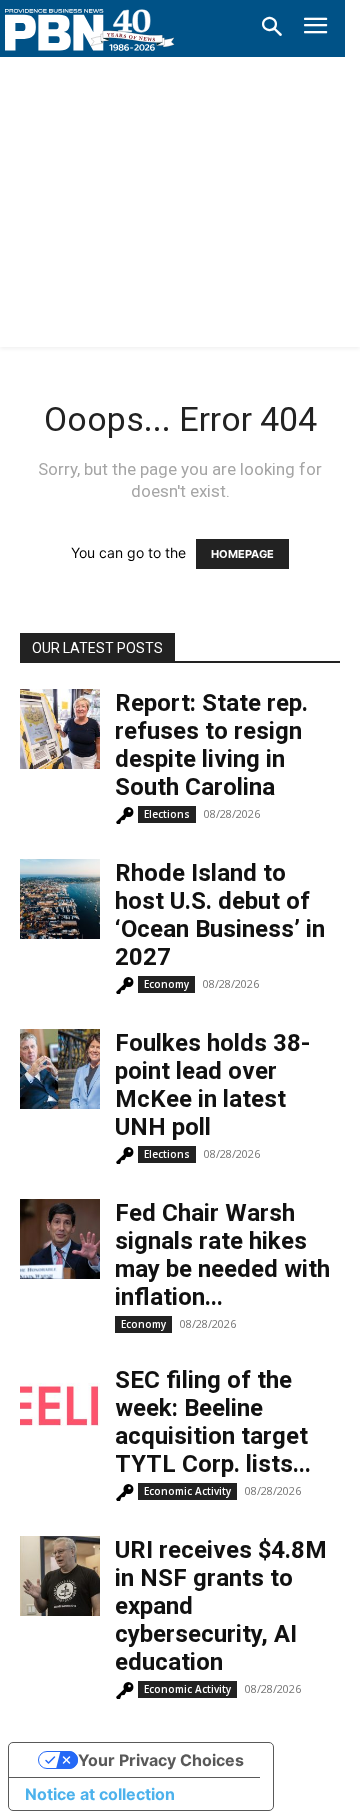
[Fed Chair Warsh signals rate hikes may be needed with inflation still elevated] (60, 1239)
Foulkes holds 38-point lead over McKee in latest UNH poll (212, 1085)
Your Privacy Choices (161, 1760)
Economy (166, 984)
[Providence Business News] (90, 30)
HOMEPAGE (242, 554)
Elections (167, 814)
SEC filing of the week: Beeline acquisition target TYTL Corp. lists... (213, 1422)
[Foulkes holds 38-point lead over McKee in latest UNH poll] (60, 1069)
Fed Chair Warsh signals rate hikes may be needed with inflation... (222, 1255)
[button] (272, 28)
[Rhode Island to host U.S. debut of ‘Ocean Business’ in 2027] (60, 899)
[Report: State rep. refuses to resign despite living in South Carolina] (60, 729)
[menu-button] (315, 28)
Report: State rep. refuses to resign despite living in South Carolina (211, 745)
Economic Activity (187, 1491)
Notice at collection (100, 1794)
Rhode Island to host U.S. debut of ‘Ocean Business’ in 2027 (220, 915)
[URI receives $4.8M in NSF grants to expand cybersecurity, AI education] (60, 1576)
